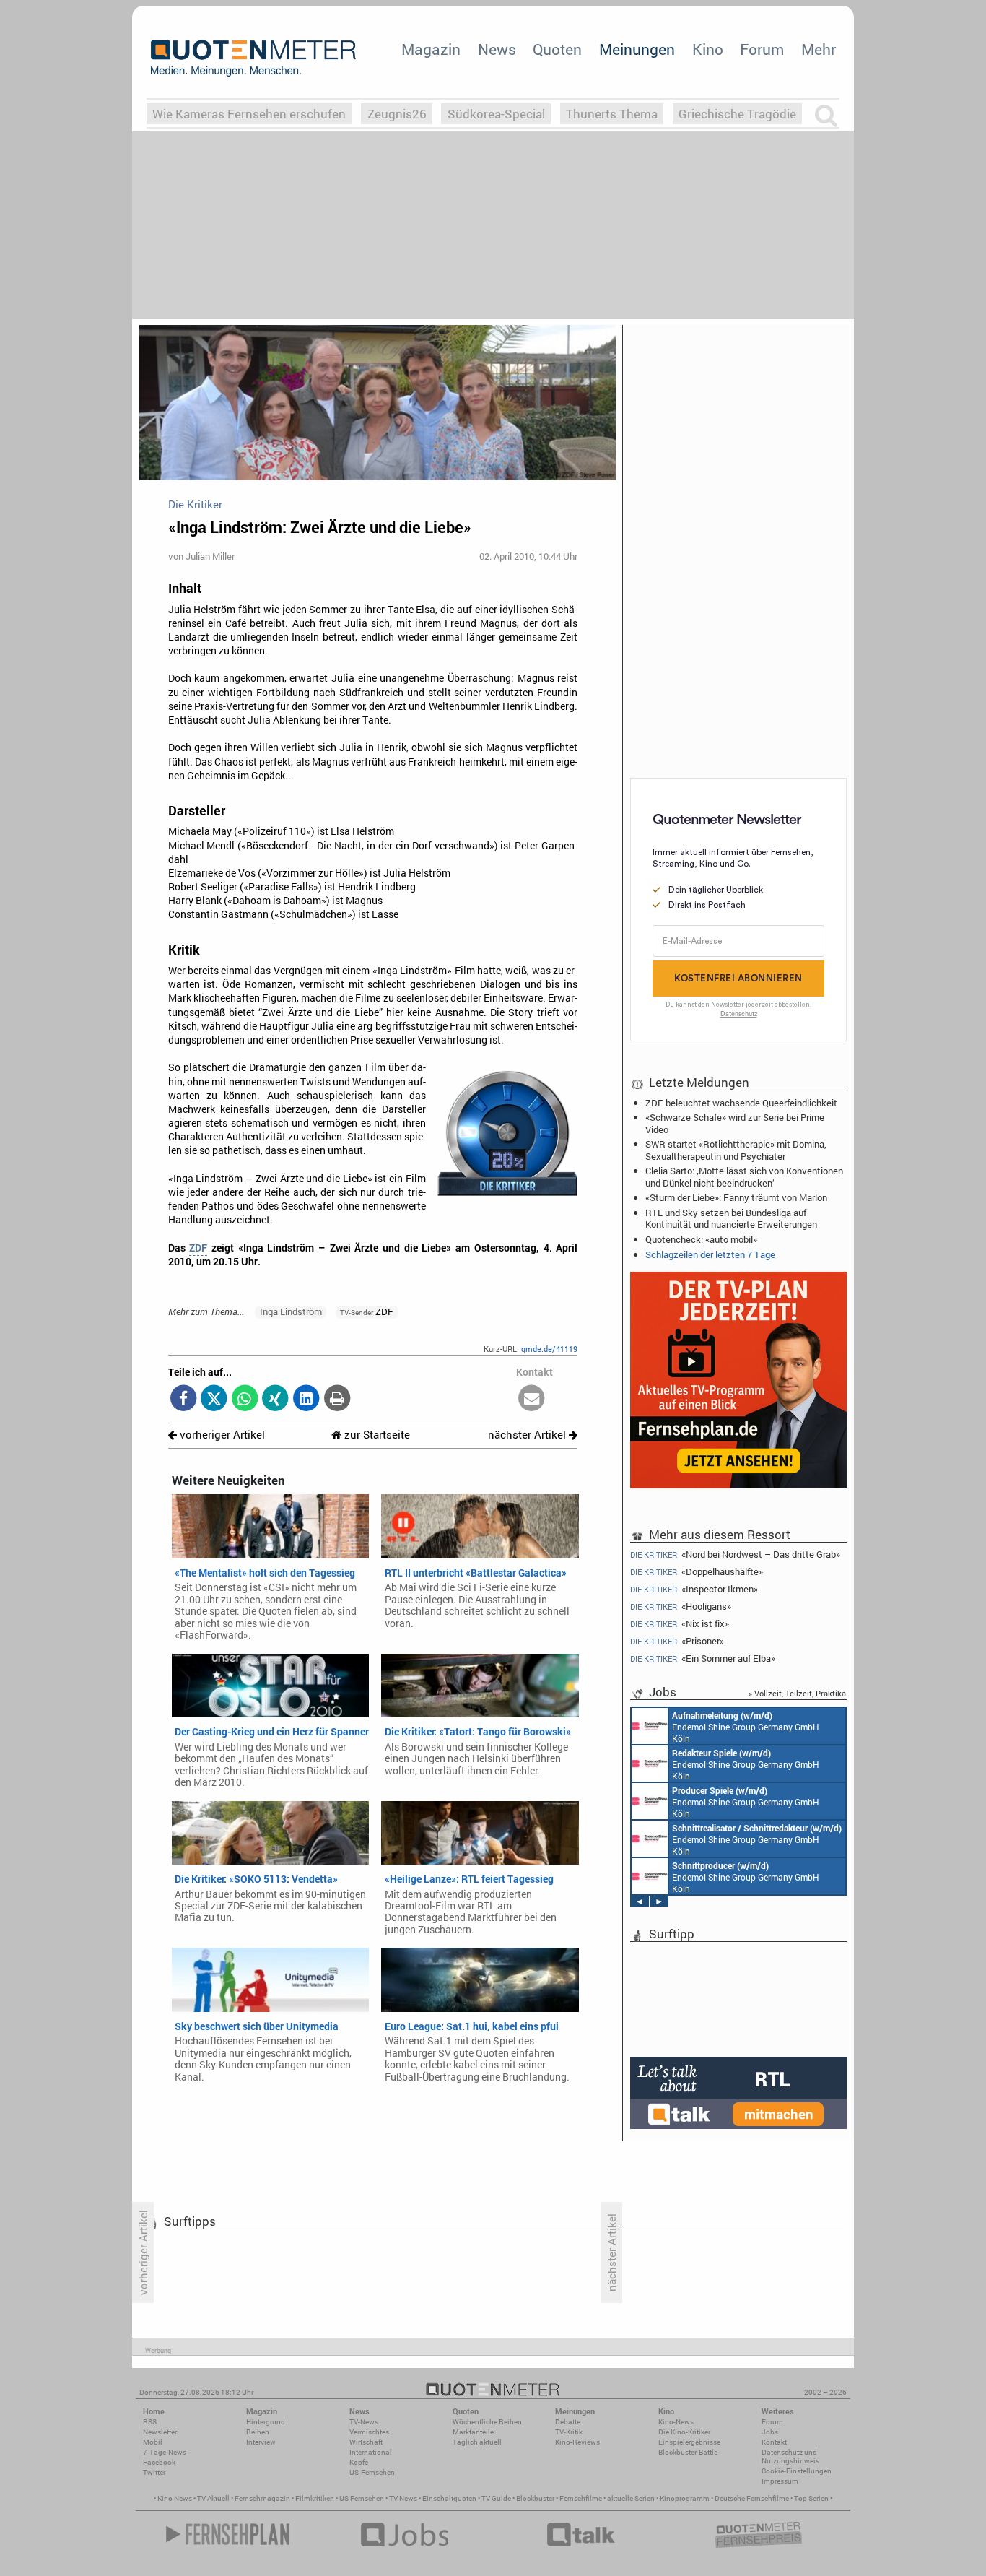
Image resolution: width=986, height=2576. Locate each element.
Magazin (431, 49)
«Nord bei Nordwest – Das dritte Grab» (735, 1554)
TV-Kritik (569, 2432)
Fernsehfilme (581, 2498)
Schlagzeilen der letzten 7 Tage (710, 1254)
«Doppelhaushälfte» (697, 1572)
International (371, 2452)
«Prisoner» (677, 1641)
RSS (150, 2422)
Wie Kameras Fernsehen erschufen (249, 114)
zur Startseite (376, 1435)
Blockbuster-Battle (688, 2452)
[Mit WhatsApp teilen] (245, 1399)
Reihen (258, 2432)
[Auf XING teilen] (275, 1399)
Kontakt (774, 2442)
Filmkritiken (315, 2498)
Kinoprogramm (685, 2498)
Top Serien (811, 2498)
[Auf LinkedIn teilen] (306, 1399)
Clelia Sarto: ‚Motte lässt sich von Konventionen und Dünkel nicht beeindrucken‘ (744, 1176)
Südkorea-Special (496, 114)
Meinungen (637, 49)
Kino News (175, 2498)
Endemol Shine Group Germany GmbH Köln (746, 1727)
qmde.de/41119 (549, 1349)
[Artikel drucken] (337, 1399)
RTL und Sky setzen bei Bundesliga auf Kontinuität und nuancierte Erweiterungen (731, 1218)
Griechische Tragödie (737, 114)
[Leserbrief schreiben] (532, 1399)
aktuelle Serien (631, 2498)
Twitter (154, 2472)
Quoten (557, 49)
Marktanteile (473, 2432)
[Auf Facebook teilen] (184, 1399)
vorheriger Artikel (221, 1435)
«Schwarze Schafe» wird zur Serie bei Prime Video (735, 1123)
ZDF (198, 1248)
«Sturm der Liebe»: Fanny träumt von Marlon (736, 1197)
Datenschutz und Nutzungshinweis (790, 2456)
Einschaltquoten (449, 2498)
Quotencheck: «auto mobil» (701, 1239)
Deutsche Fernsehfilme (752, 2498)
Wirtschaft (366, 2442)
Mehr (819, 49)
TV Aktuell (213, 2498)
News (497, 49)
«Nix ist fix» (680, 1624)
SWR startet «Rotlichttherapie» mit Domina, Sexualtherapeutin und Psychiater (736, 1150)
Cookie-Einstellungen (797, 2471)
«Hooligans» (681, 1606)
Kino (708, 49)
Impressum (780, 2481)
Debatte (568, 2422)
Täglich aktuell (477, 2442)
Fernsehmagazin (262, 2498)
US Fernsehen (362, 2498)
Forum (762, 49)
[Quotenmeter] (253, 58)
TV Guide (496, 2498)
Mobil (153, 2442)
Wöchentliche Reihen (487, 2422)
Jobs (770, 2432)
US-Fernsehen (372, 2472)
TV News (403, 2498)
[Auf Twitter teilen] (214, 1399)
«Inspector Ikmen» (694, 1589)
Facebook (159, 2462)
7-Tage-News (165, 2452)
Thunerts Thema (612, 114)
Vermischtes (369, 2432)
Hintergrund (266, 2422)
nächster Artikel (528, 1435)
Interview (261, 2442)
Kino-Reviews (577, 2442)
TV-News (364, 2422)
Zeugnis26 (397, 114)
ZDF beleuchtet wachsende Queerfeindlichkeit (741, 1103)
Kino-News (676, 2422)
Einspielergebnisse (689, 2442)
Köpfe (359, 2462)
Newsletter (160, 2432)
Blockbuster (535, 2498)
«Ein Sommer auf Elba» (703, 1658)
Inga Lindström (291, 1311)
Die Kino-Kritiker (684, 2432)
